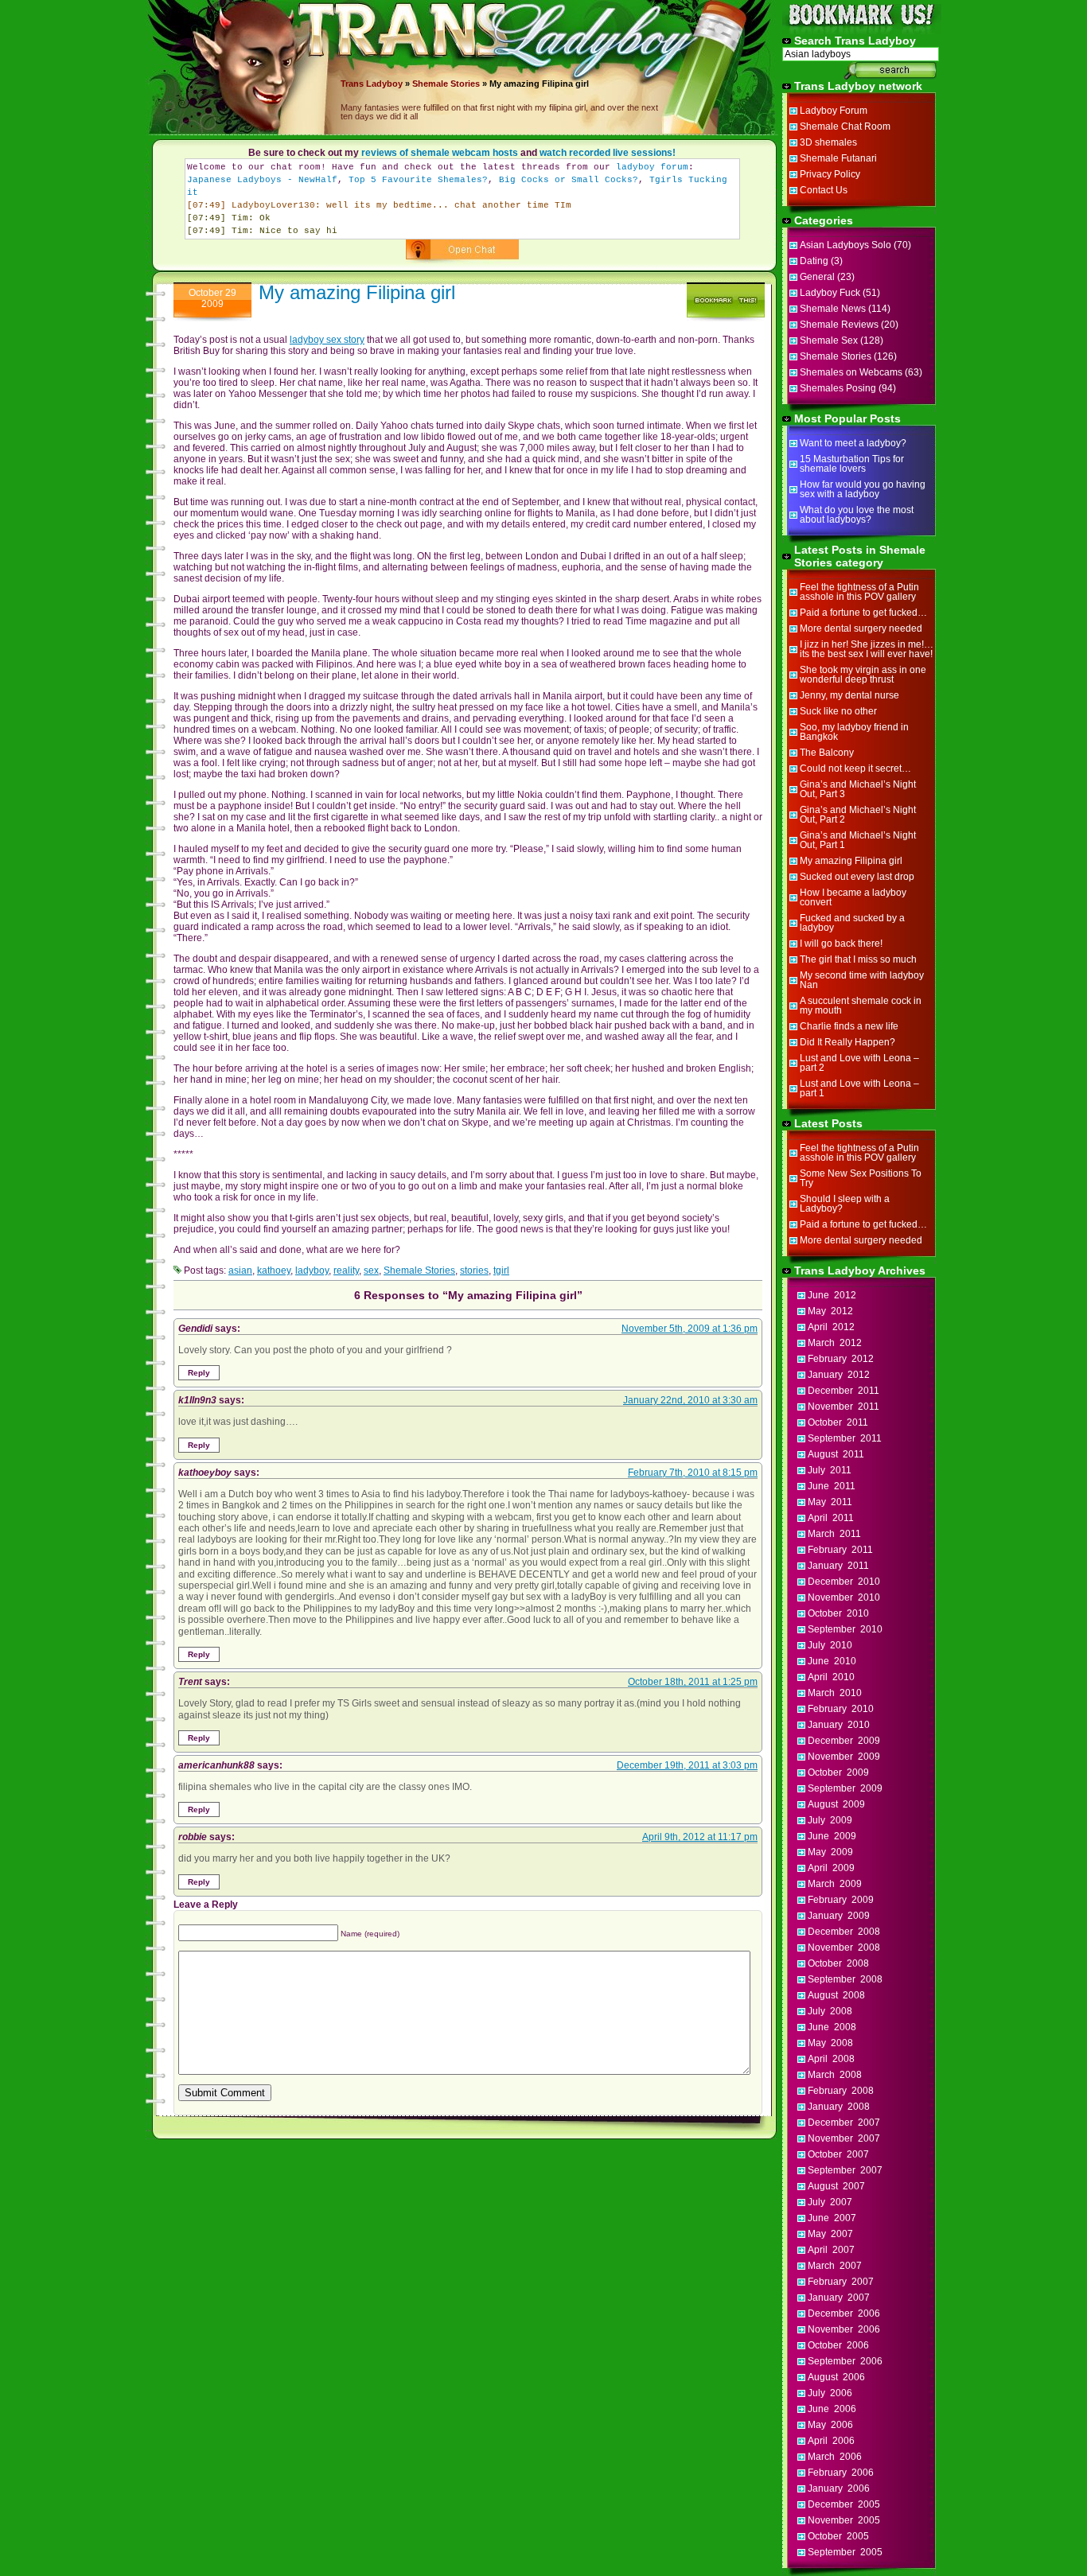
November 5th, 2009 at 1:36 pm (690, 1329)
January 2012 (839, 1375)
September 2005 (845, 2552)
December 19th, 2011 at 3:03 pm (687, 1765)
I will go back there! (841, 944)
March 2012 (835, 1343)
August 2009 (836, 1804)
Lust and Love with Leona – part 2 (859, 1063)
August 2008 (836, 1995)
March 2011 (834, 1534)
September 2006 (845, 2361)
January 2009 (839, 1916)
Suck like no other (838, 711)
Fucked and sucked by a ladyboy (852, 923)
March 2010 (835, 1693)
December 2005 (844, 2504)
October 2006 (838, 2345)
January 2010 (839, 1725)
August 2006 (836, 2377)
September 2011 (845, 1438)
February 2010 (841, 1709)
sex (371, 1270)
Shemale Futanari (838, 158)
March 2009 (835, 1884)
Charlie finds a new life (849, 1026)
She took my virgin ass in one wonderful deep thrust (863, 675)
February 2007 (841, 2282)
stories (474, 1270)
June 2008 (832, 2027)
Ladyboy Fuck (830, 293)
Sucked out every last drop (857, 877)
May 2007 (830, 2234)
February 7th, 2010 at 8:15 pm (693, 1473)
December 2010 (844, 1582)
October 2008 (838, 1963)
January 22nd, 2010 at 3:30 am (690, 1400)
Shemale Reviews (839, 325)
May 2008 (830, 2043)
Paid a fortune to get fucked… (863, 613)
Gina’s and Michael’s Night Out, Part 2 (858, 815)
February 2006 (841, 2473)
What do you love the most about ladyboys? (857, 515)
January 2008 (839, 2107)
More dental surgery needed (861, 628)
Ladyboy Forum (834, 111)
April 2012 (831, 1327)
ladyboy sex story (327, 340)
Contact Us (824, 190)
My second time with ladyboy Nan (862, 980)
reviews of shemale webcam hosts (440, 153)
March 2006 (835, 2457)
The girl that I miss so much (858, 959)
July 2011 (830, 1470)
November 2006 (844, 2329)
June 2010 (832, 1661)
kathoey (274, 1270)
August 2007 (836, 2186)
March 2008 (835, 2075)
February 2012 (841, 1359)
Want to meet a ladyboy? (853, 443)
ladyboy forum (652, 167)
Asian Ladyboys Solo (845, 245)
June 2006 (832, 2409)
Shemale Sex (829, 340)
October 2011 (838, 1422)
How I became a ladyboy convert (853, 897)
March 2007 (835, 2266)
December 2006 (844, 2313)
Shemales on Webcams (851, 372)
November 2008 (844, 1948)
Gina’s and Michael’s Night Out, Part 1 (858, 840)
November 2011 (843, 1407)
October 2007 (838, 2154)
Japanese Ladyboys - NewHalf (262, 180)
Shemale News (833, 309)
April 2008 (831, 2059)
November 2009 (844, 1757)
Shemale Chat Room (845, 126)
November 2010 (844, 1597)
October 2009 (838, 1772)
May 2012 (830, 1311)
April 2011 (831, 1518)
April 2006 (831, 2441)
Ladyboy (384, 84)
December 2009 (844, 1741)
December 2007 (844, 2123)
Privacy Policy (830, 174)
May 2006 (830, 2425)
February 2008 (841, 2091)
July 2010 (830, 1645)
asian (240, 1270)
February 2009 (841, 1900)
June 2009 (832, 1836)
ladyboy (312, 1270)
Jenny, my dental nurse (849, 695)
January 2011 (838, 1566)
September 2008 (845, 1979)
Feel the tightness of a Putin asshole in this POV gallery (859, 592)
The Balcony (827, 753)
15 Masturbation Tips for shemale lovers (852, 464)
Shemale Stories (446, 84)
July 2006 (830, 2393)
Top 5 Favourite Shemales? (418, 180)
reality (346, 1270)
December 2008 (844, 1932)
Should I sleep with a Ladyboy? (845, 1204)
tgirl (501, 1270)
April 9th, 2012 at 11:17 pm (700, 1837)
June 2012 (832, 1295)
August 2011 (836, 1454)
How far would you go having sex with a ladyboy (863, 489)
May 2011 (830, 1502)
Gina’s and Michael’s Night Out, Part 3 (858, 789)
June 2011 (832, 1486)
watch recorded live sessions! (608, 153)
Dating (814, 261)
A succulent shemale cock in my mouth (861, 1006)
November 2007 (844, 2138)
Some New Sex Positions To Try (861, 1178)
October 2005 (838, 2536)
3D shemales (828, 142)
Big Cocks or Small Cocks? (569, 180)
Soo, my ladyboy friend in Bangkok (854, 732)
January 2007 (839, 2298)
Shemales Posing (838, 388)
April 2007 (831, 2250)
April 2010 (831, 1677)
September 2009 (845, 1788)
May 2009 (830, 1852)
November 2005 (844, 2520)
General (817, 277)
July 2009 (830, 1820)
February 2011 (840, 1550)
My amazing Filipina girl (357, 292)
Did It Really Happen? (847, 1042)
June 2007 (832, 2218)
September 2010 (845, 1629)
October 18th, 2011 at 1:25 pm (693, 1682)
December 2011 (843, 1391)
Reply (199, 1373)
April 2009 (831, 1868)
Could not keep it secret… (855, 769)
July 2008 (830, 2011)
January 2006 (839, 2488)
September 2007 (845, 2170)
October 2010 (838, 1613)
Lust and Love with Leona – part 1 (859, 1088)
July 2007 (830, 2202)
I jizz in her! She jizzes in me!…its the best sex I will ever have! (867, 649)
